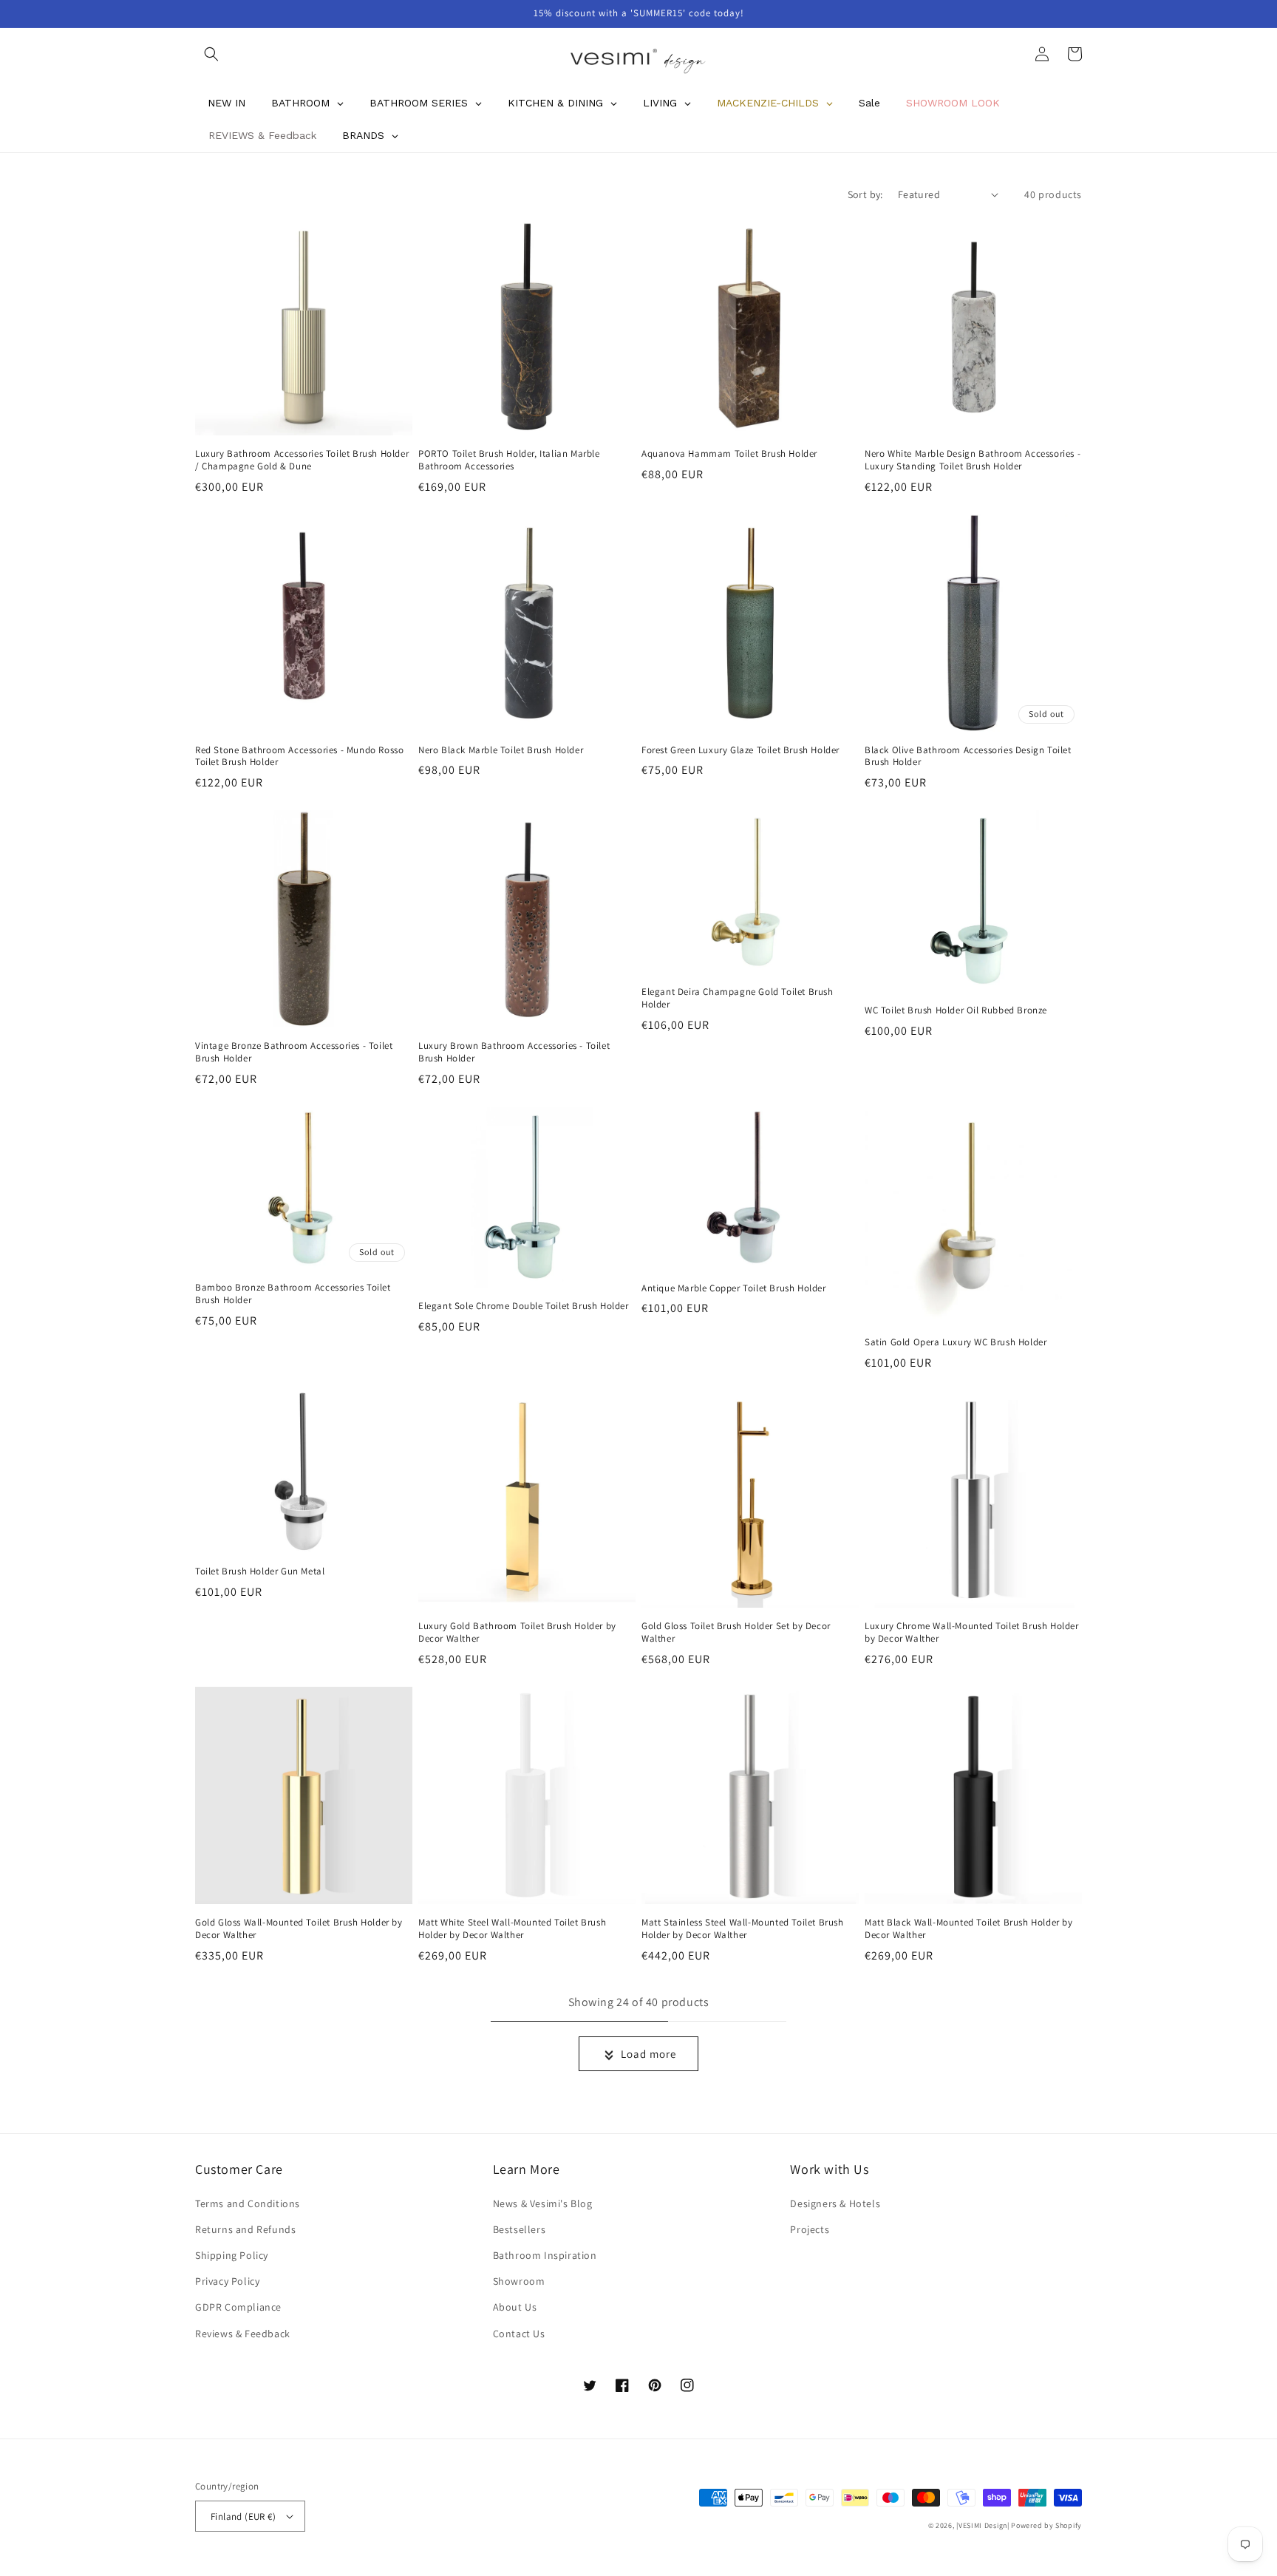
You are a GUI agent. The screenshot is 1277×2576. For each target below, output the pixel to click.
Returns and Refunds (245, 2229)
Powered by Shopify (1046, 2525)
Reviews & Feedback (243, 2334)
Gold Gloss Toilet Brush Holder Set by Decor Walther (736, 1632)
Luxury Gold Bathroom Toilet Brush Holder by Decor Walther (517, 1632)
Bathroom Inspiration (545, 2255)
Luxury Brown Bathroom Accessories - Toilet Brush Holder (514, 1052)
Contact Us (519, 2334)
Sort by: (865, 194)
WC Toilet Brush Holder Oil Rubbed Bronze (956, 1010)
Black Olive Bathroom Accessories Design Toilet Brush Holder (968, 757)
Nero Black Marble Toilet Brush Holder (501, 750)
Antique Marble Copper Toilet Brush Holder (734, 1288)
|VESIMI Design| (983, 2525)
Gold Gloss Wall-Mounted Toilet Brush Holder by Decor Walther (299, 1929)
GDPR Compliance (238, 2307)
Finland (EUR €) (243, 2516)
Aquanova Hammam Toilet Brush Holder (729, 454)
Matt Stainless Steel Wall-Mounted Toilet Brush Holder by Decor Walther (743, 1929)
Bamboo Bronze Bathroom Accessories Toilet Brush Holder (293, 1294)
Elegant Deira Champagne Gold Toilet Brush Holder (738, 998)
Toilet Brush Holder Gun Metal (260, 1571)
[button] (211, 54)
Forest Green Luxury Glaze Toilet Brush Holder (740, 750)
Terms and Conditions (248, 2203)
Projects (810, 2229)
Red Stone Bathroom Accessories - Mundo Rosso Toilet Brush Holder (299, 757)
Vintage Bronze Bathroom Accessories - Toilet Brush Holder (294, 1052)
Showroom (519, 2281)
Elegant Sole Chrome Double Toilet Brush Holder (524, 1306)
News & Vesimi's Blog (543, 2203)
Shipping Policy (232, 2255)
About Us (515, 2307)
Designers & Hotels (835, 2203)
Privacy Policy (227, 2281)
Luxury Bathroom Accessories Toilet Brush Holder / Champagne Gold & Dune (302, 460)
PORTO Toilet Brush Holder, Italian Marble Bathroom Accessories (509, 460)
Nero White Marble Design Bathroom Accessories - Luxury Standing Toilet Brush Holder (973, 460)
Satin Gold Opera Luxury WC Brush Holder (956, 1342)
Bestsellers (520, 2229)
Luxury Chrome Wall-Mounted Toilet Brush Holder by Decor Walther (972, 1632)
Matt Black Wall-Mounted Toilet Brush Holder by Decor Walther (969, 1929)
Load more (648, 2054)
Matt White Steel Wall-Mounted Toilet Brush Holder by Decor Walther (512, 1929)
